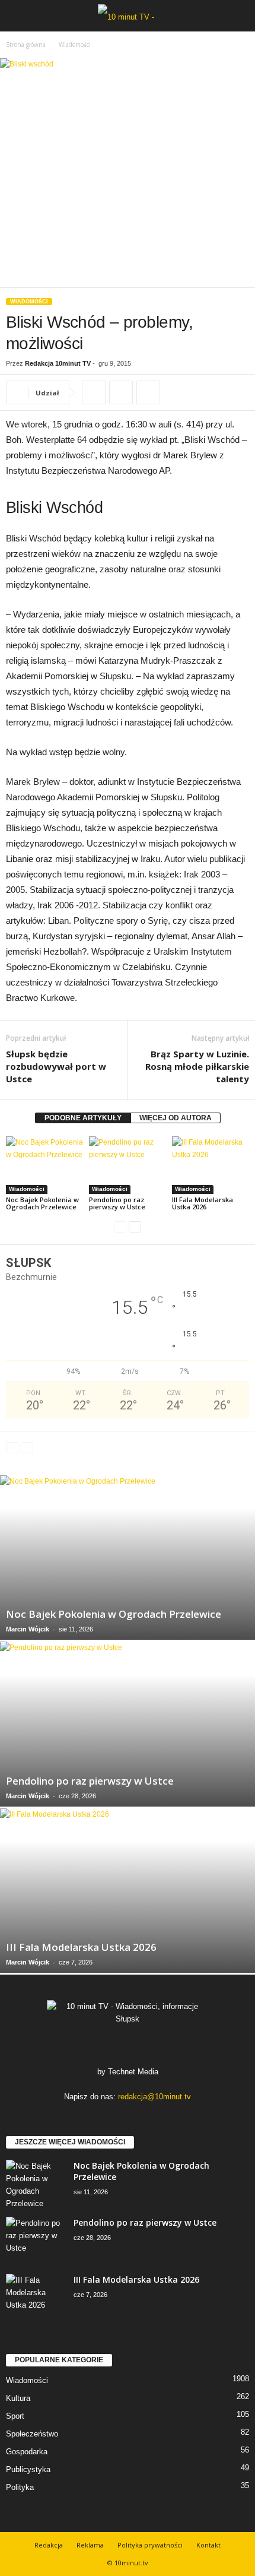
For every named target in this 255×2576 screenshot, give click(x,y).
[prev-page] (120, 1227)
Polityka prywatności (150, 2545)
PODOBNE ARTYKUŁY (83, 1118)
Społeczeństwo (32, 2434)
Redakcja (49, 2545)
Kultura (18, 2398)
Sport (15, 2416)
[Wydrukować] (121, 392)
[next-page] (135, 1227)
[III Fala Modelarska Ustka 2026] (211, 1165)
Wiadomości (29, 302)
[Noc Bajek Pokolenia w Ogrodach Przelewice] (44, 1165)
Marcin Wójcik (28, 1629)
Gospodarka (27, 2452)
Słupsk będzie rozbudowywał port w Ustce (56, 1066)
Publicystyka (28, 2469)
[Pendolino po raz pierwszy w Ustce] (128, 1165)
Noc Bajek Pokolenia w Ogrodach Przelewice (42, 1203)
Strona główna (26, 45)
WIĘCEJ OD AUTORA (176, 1118)
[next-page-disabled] (27, 1448)
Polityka (20, 2487)
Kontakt (208, 2545)
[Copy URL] (94, 392)
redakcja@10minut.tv (154, 2097)
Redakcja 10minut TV (58, 363)
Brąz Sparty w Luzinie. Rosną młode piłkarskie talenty (197, 1066)
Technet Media (133, 2072)
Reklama (90, 2545)
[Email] (148, 392)
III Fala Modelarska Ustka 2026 (203, 1203)
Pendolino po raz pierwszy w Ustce (117, 1203)
